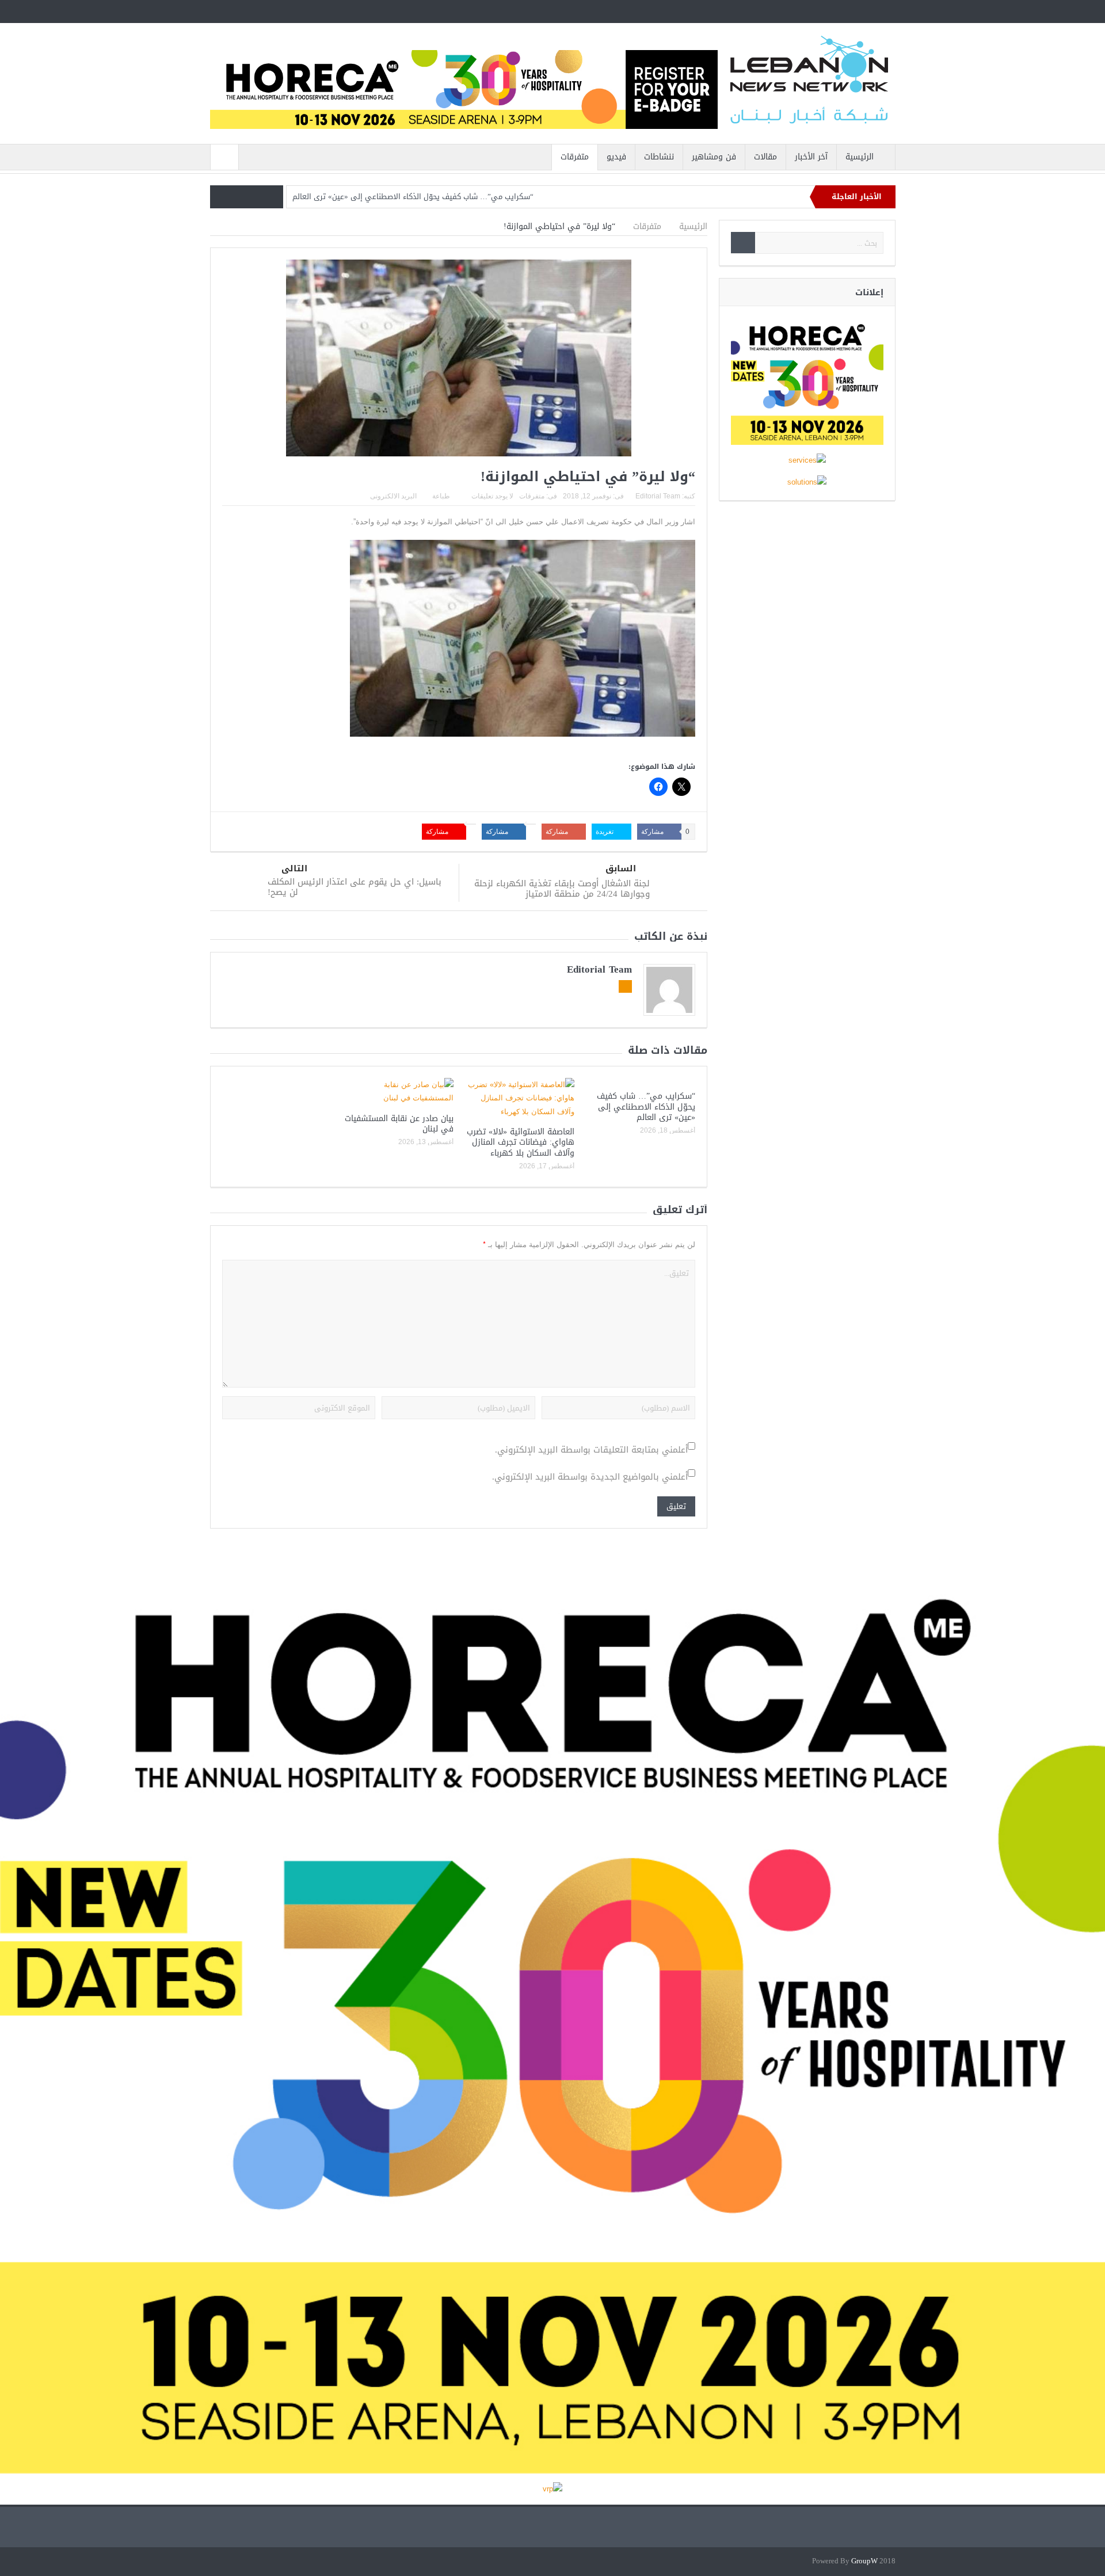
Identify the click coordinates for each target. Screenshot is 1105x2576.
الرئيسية (860, 157)
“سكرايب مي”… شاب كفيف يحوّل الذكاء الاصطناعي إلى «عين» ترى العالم (413, 197)
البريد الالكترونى (393, 496)
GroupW (864, 2561)
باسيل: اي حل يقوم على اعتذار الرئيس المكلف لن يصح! (355, 887)
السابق (621, 869)
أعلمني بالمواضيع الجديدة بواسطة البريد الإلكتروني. (590, 1477)
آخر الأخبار (811, 157)
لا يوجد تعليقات (492, 496)
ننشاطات (659, 157)
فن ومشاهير (714, 157)
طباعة (441, 496)
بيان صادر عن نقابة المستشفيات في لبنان (399, 1124)
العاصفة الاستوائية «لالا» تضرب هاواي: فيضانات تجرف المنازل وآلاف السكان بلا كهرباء (521, 1142)
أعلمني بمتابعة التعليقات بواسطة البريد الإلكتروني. (591, 1450)
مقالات (765, 157)
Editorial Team (658, 496)
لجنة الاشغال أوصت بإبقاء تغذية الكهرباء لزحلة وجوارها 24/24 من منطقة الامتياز (562, 889)
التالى (294, 869)
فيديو (616, 157)
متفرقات (575, 157)
